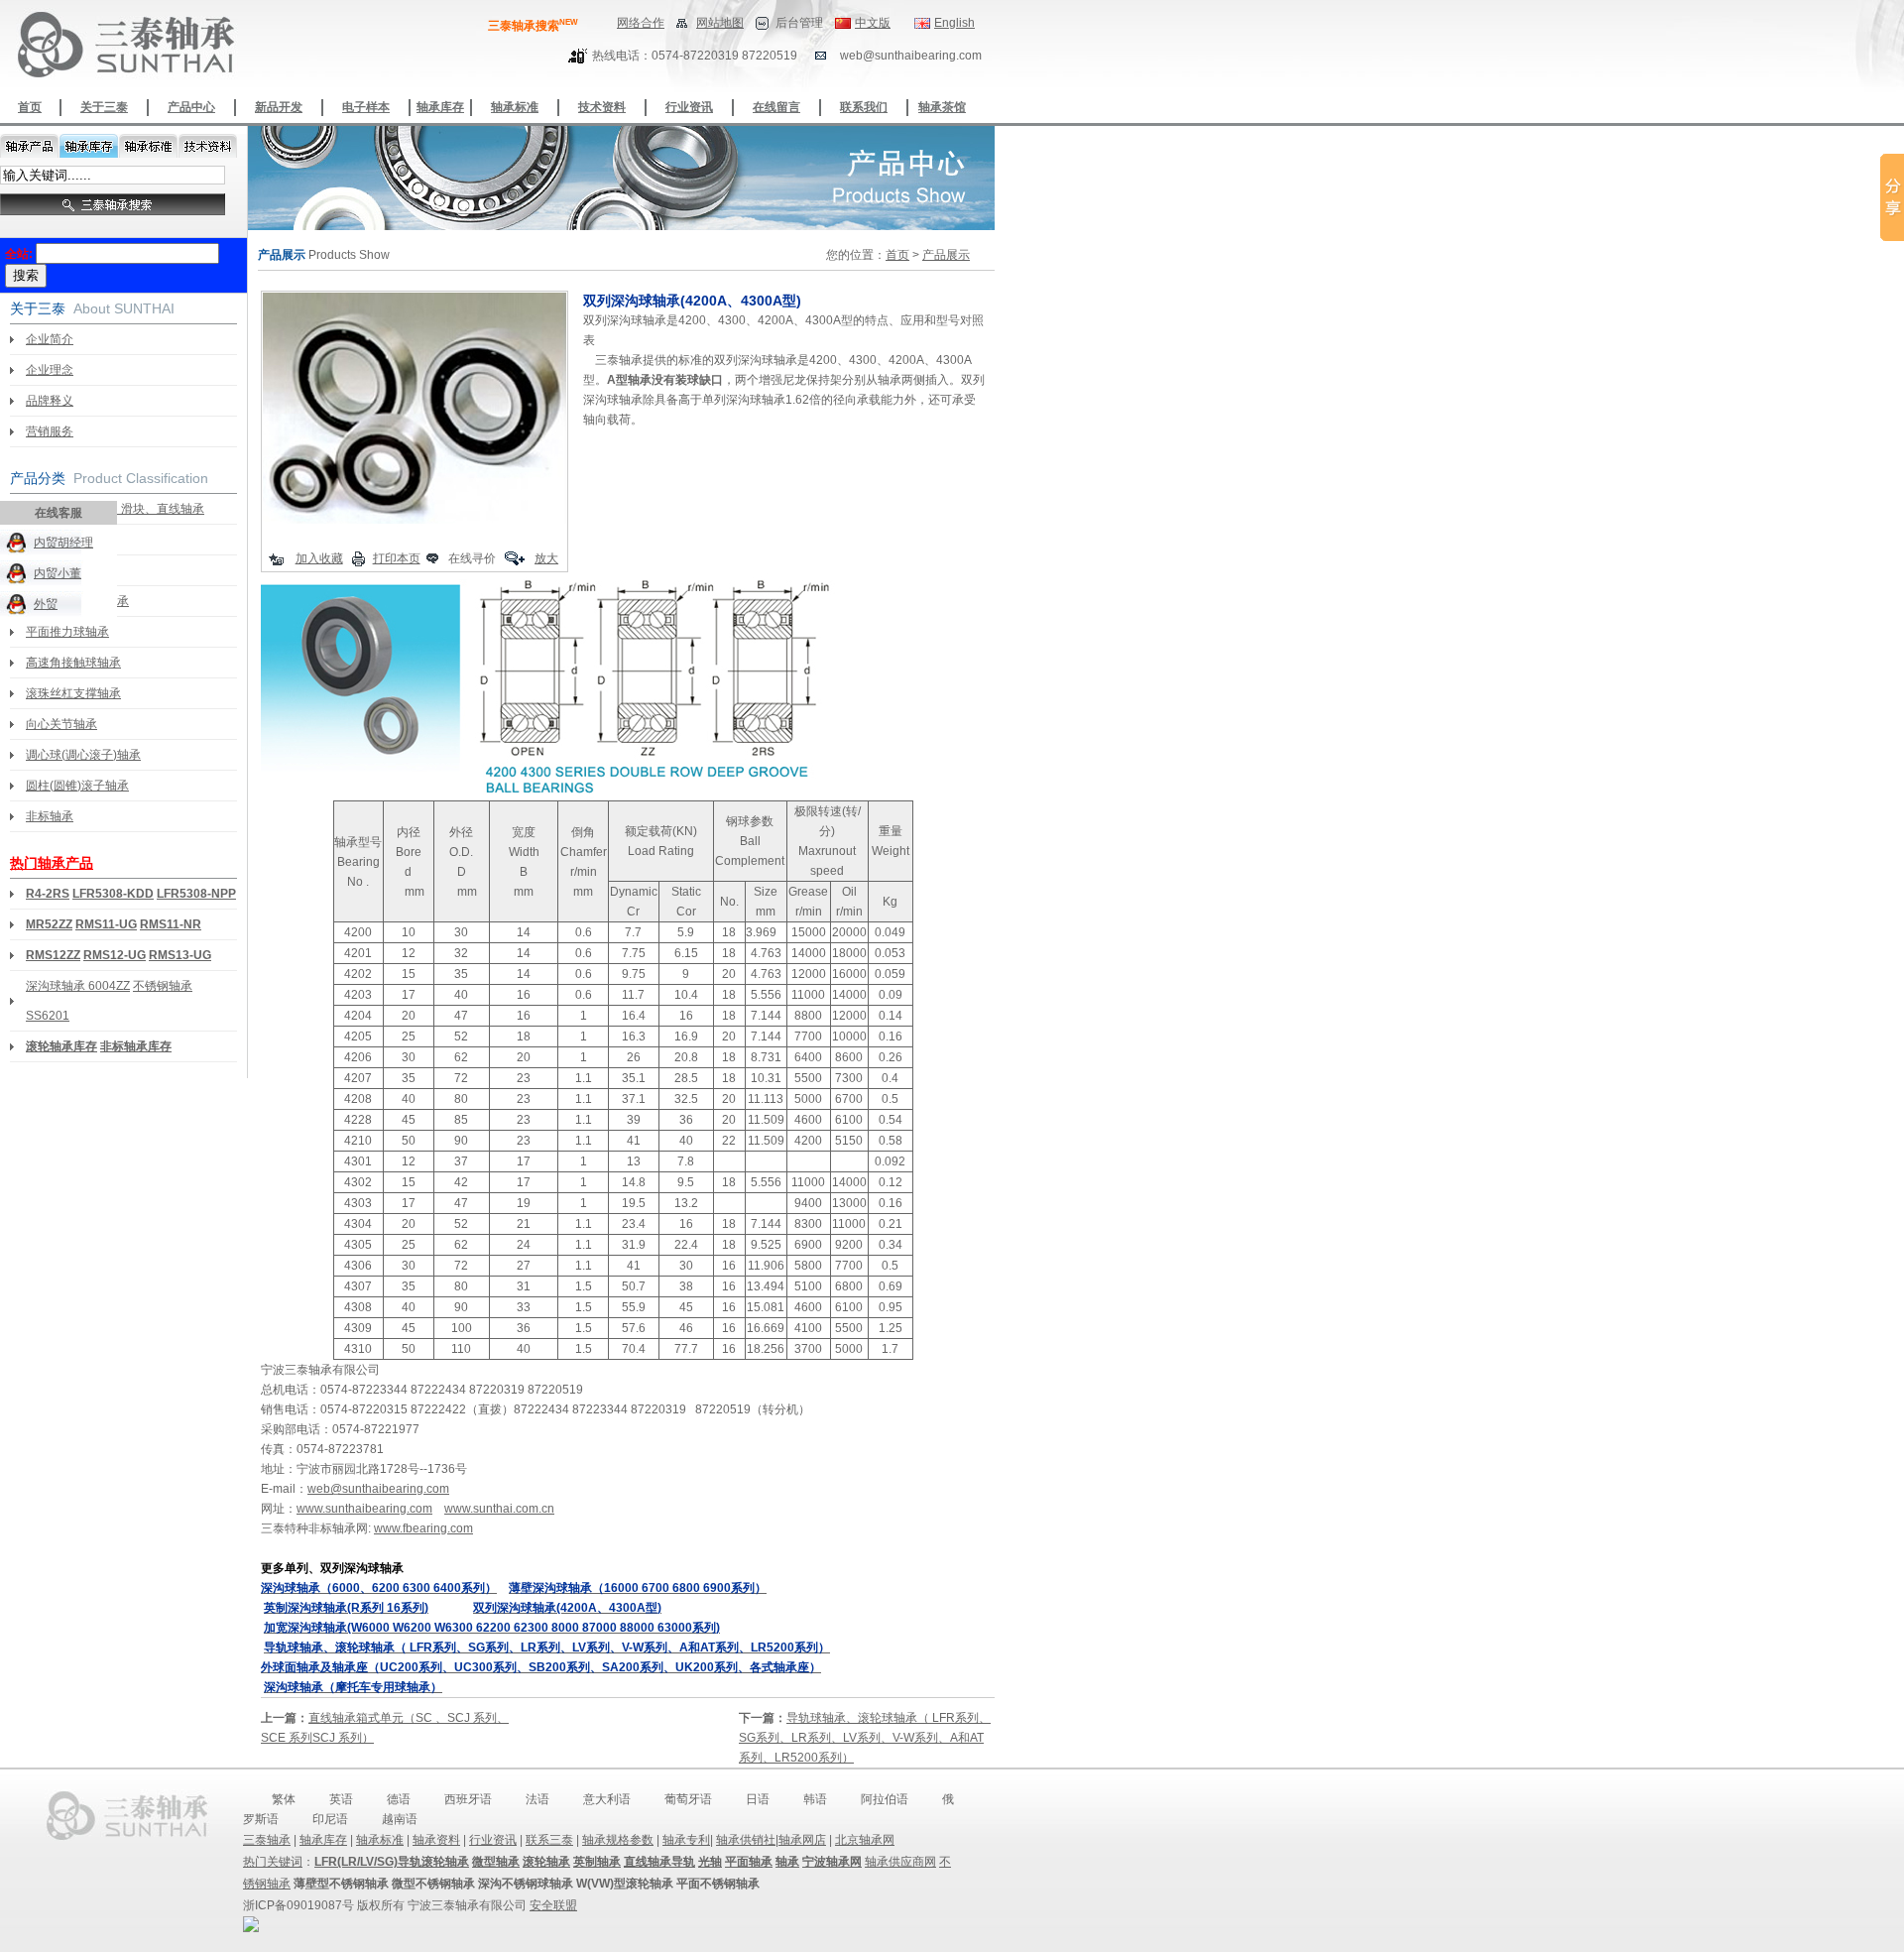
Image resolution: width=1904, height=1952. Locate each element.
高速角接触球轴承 (73, 663)
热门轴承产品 (52, 863)
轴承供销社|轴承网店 (771, 1840)
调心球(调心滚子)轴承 (83, 755)
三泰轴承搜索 (533, 26)
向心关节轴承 (61, 724)
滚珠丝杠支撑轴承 (73, 693)
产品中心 (191, 107)
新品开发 (279, 107)
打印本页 (397, 558)
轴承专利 (686, 1840)
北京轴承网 (865, 1840)
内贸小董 (58, 573)
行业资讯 (689, 107)
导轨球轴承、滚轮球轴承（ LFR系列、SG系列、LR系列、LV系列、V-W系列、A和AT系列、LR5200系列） (865, 1738)
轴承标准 (515, 107)
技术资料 (602, 107)
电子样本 (366, 107)
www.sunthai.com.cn (499, 1509)
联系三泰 (549, 1840)
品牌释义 (50, 401)
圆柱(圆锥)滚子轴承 (77, 786)
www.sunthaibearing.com (364, 1509)
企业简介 (50, 339)
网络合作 (641, 23)
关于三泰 (104, 107)
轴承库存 (440, 107)
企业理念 (50, 370)
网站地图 (720, 23)
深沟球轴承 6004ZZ (78, 986)
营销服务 (50, 431)
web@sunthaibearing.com (378, 1489)
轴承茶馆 (942, 107)
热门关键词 (273, 1862)
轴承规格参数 (618, 1840)
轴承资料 (436, 1840)
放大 (546, 558)
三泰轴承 (267, 1840)
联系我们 (864, 107)
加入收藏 (319, 558)
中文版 (873, 23)
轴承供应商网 (900, 1862)
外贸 (46, 604)
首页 (30, 107)
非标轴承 (50, 816)
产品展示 (946, 255)
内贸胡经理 (63, 543)
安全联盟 (553, 1905)
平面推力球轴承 (67, 632)
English (954, 23)
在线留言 (776, 107)
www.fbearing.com (423, 1528)
